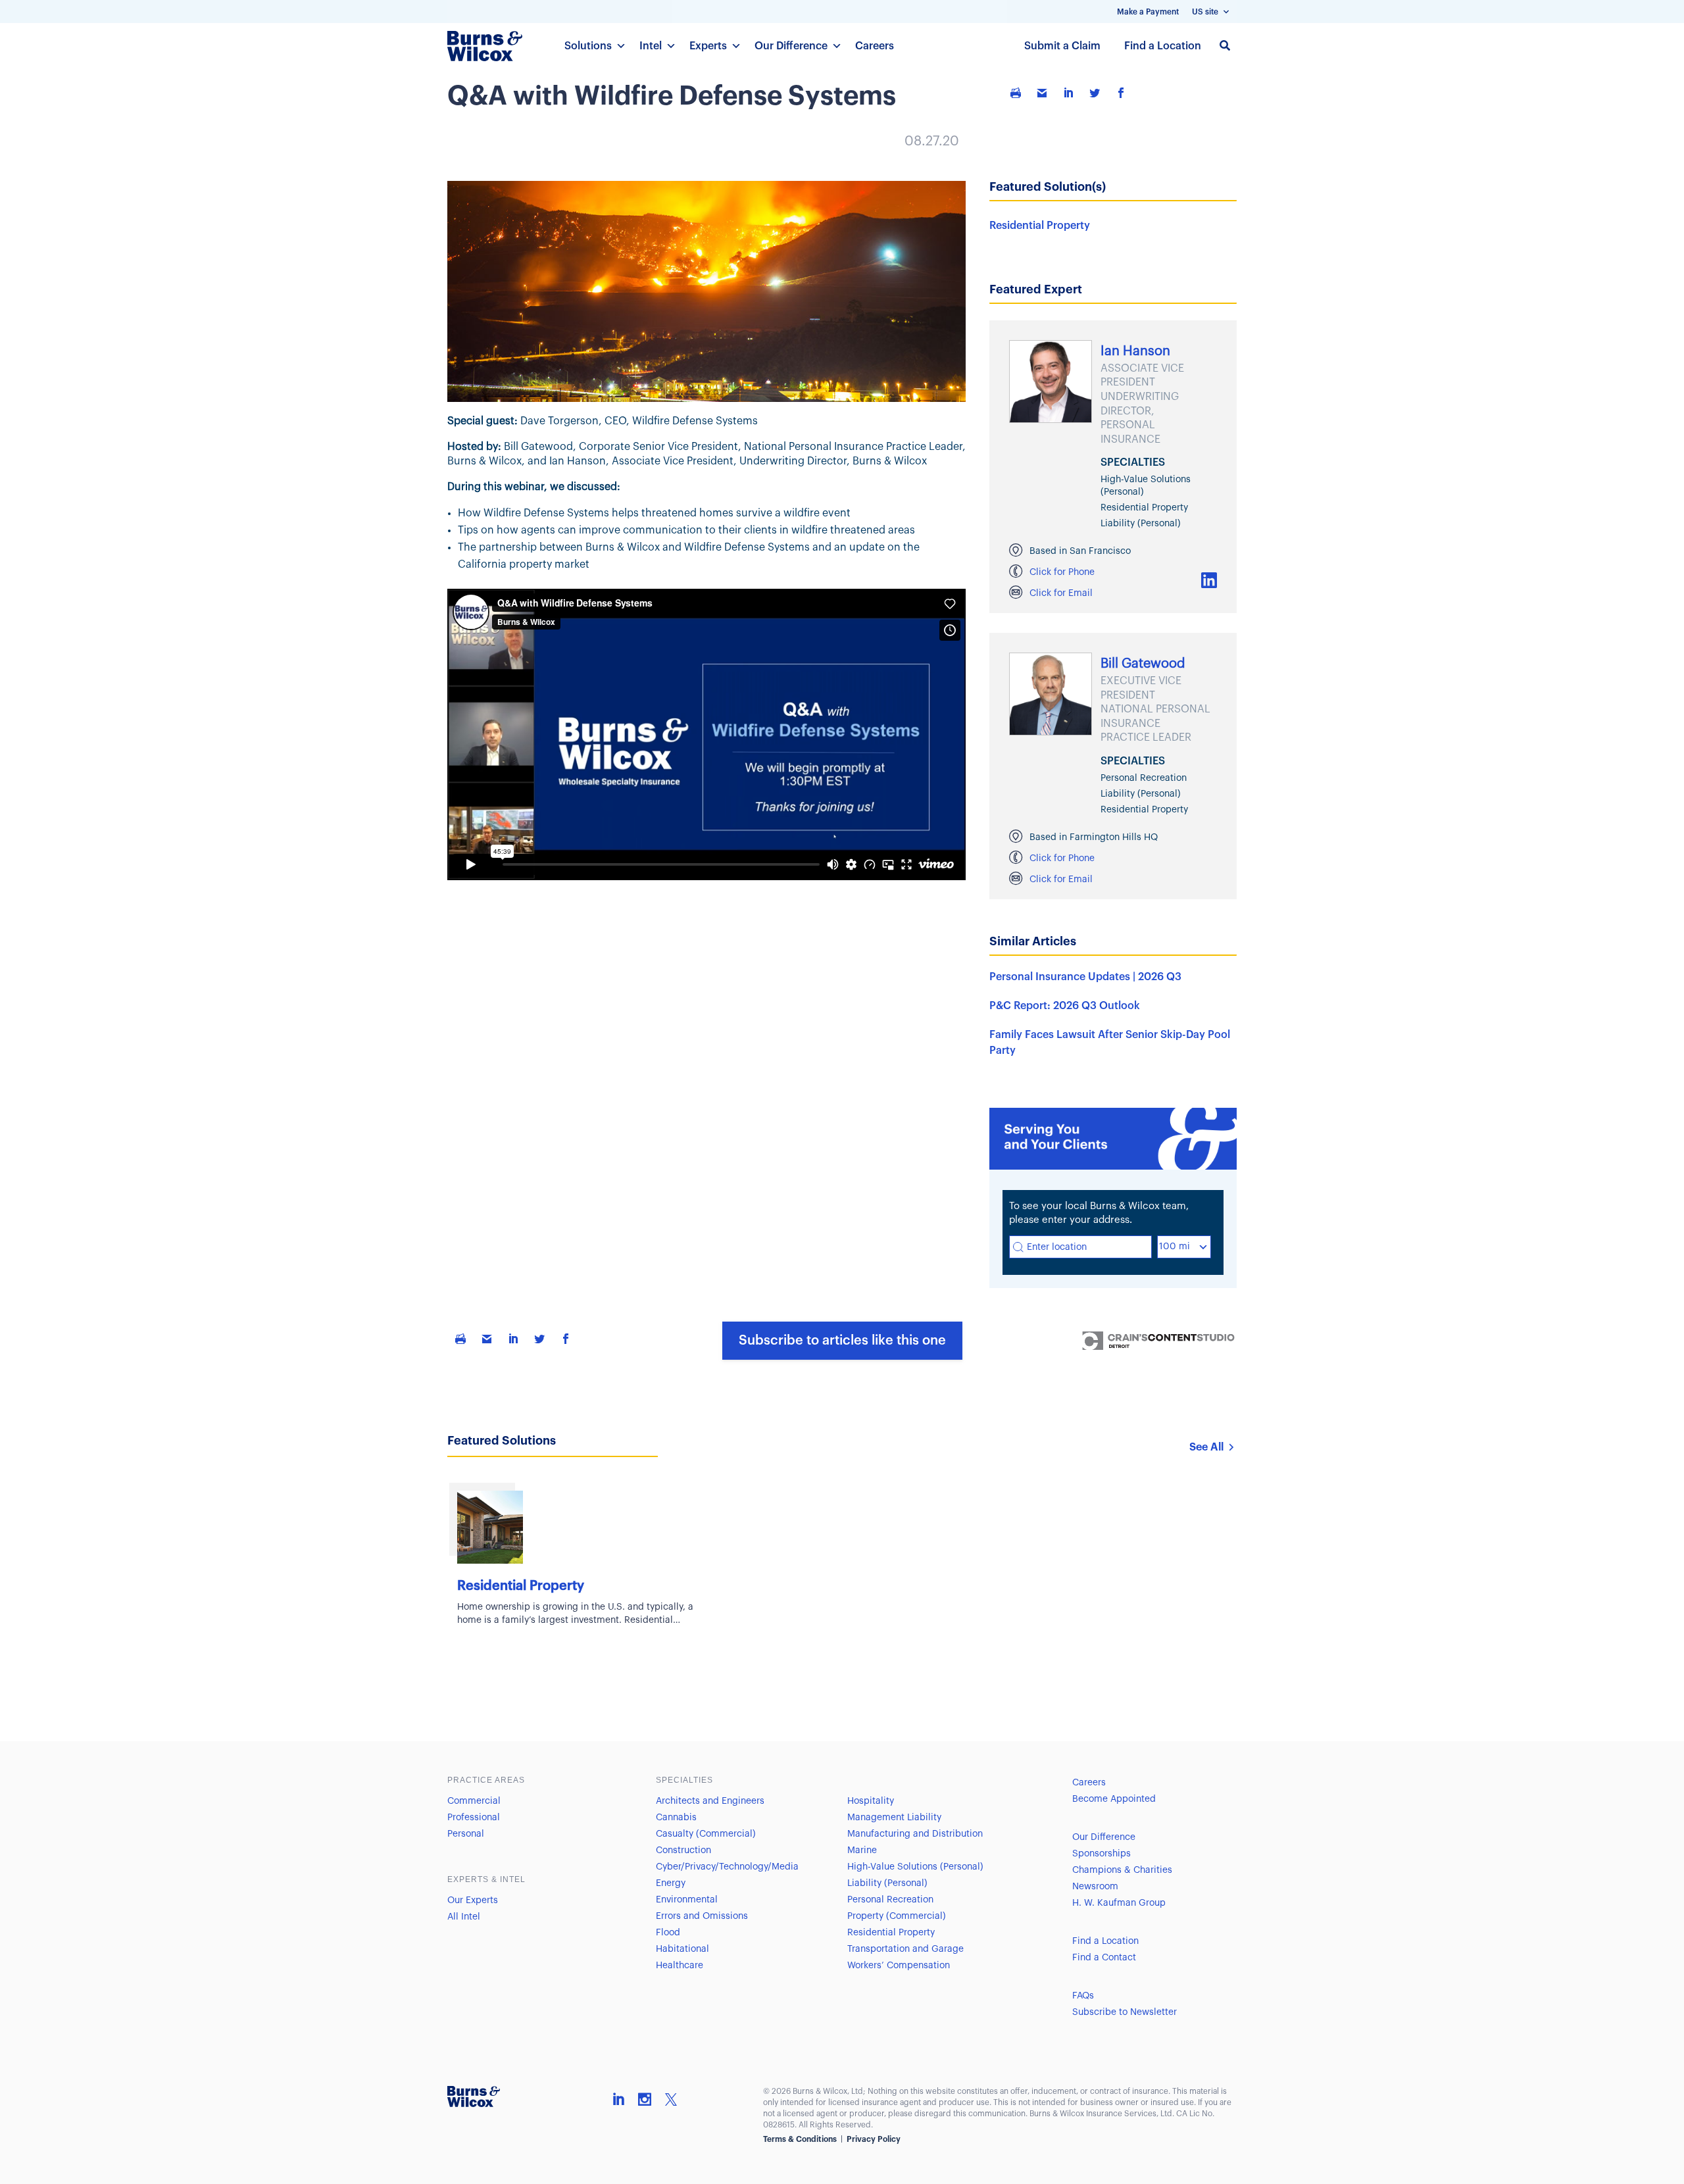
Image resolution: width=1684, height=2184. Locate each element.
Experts (708, 46)
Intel (651, 46)
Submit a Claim (1062, 46)
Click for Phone (1062, 572)
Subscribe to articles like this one (842, 1341)
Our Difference (791, 46)
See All (1206, 1447)
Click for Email (1061, 593)
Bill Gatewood (1143, 664)
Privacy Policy (874, 2139)
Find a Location (1163, 46)
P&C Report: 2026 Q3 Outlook (1065, 1006)
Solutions (588, 46)
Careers (875, 46)
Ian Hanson (1135, 351)
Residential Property (1040, 226)
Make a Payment (1148, 12)
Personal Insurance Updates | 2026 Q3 (1085, 977)
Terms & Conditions (800, 2139)
